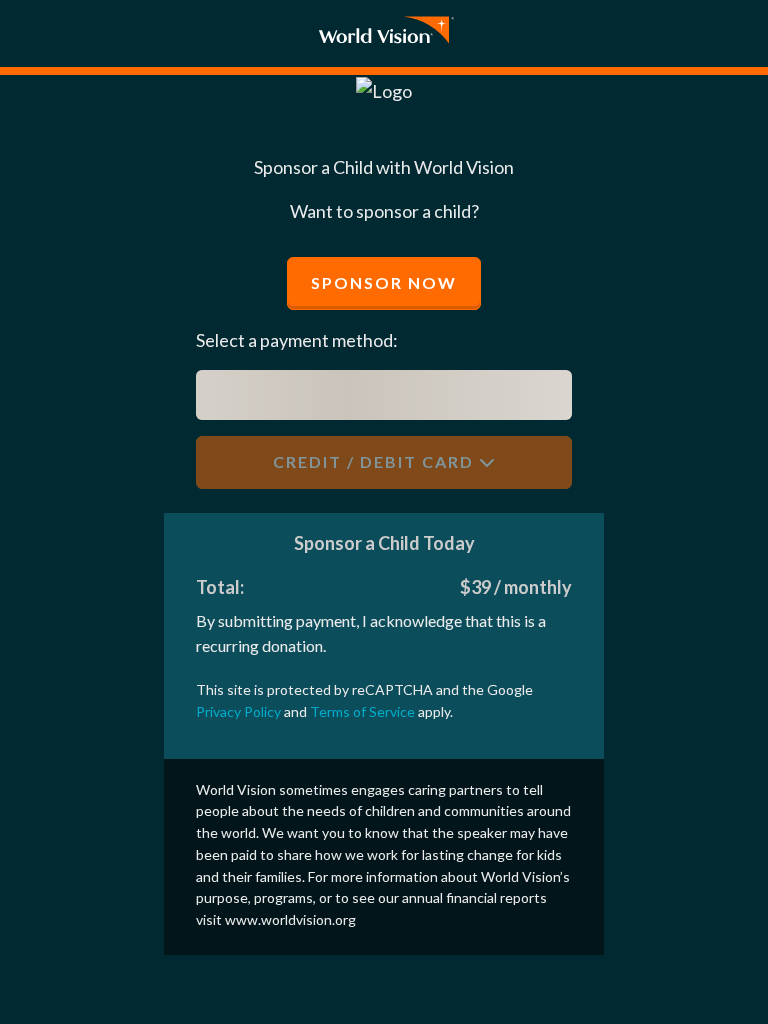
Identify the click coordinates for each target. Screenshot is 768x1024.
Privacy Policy (238, 711)
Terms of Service (362, 711)
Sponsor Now (384, 282)
